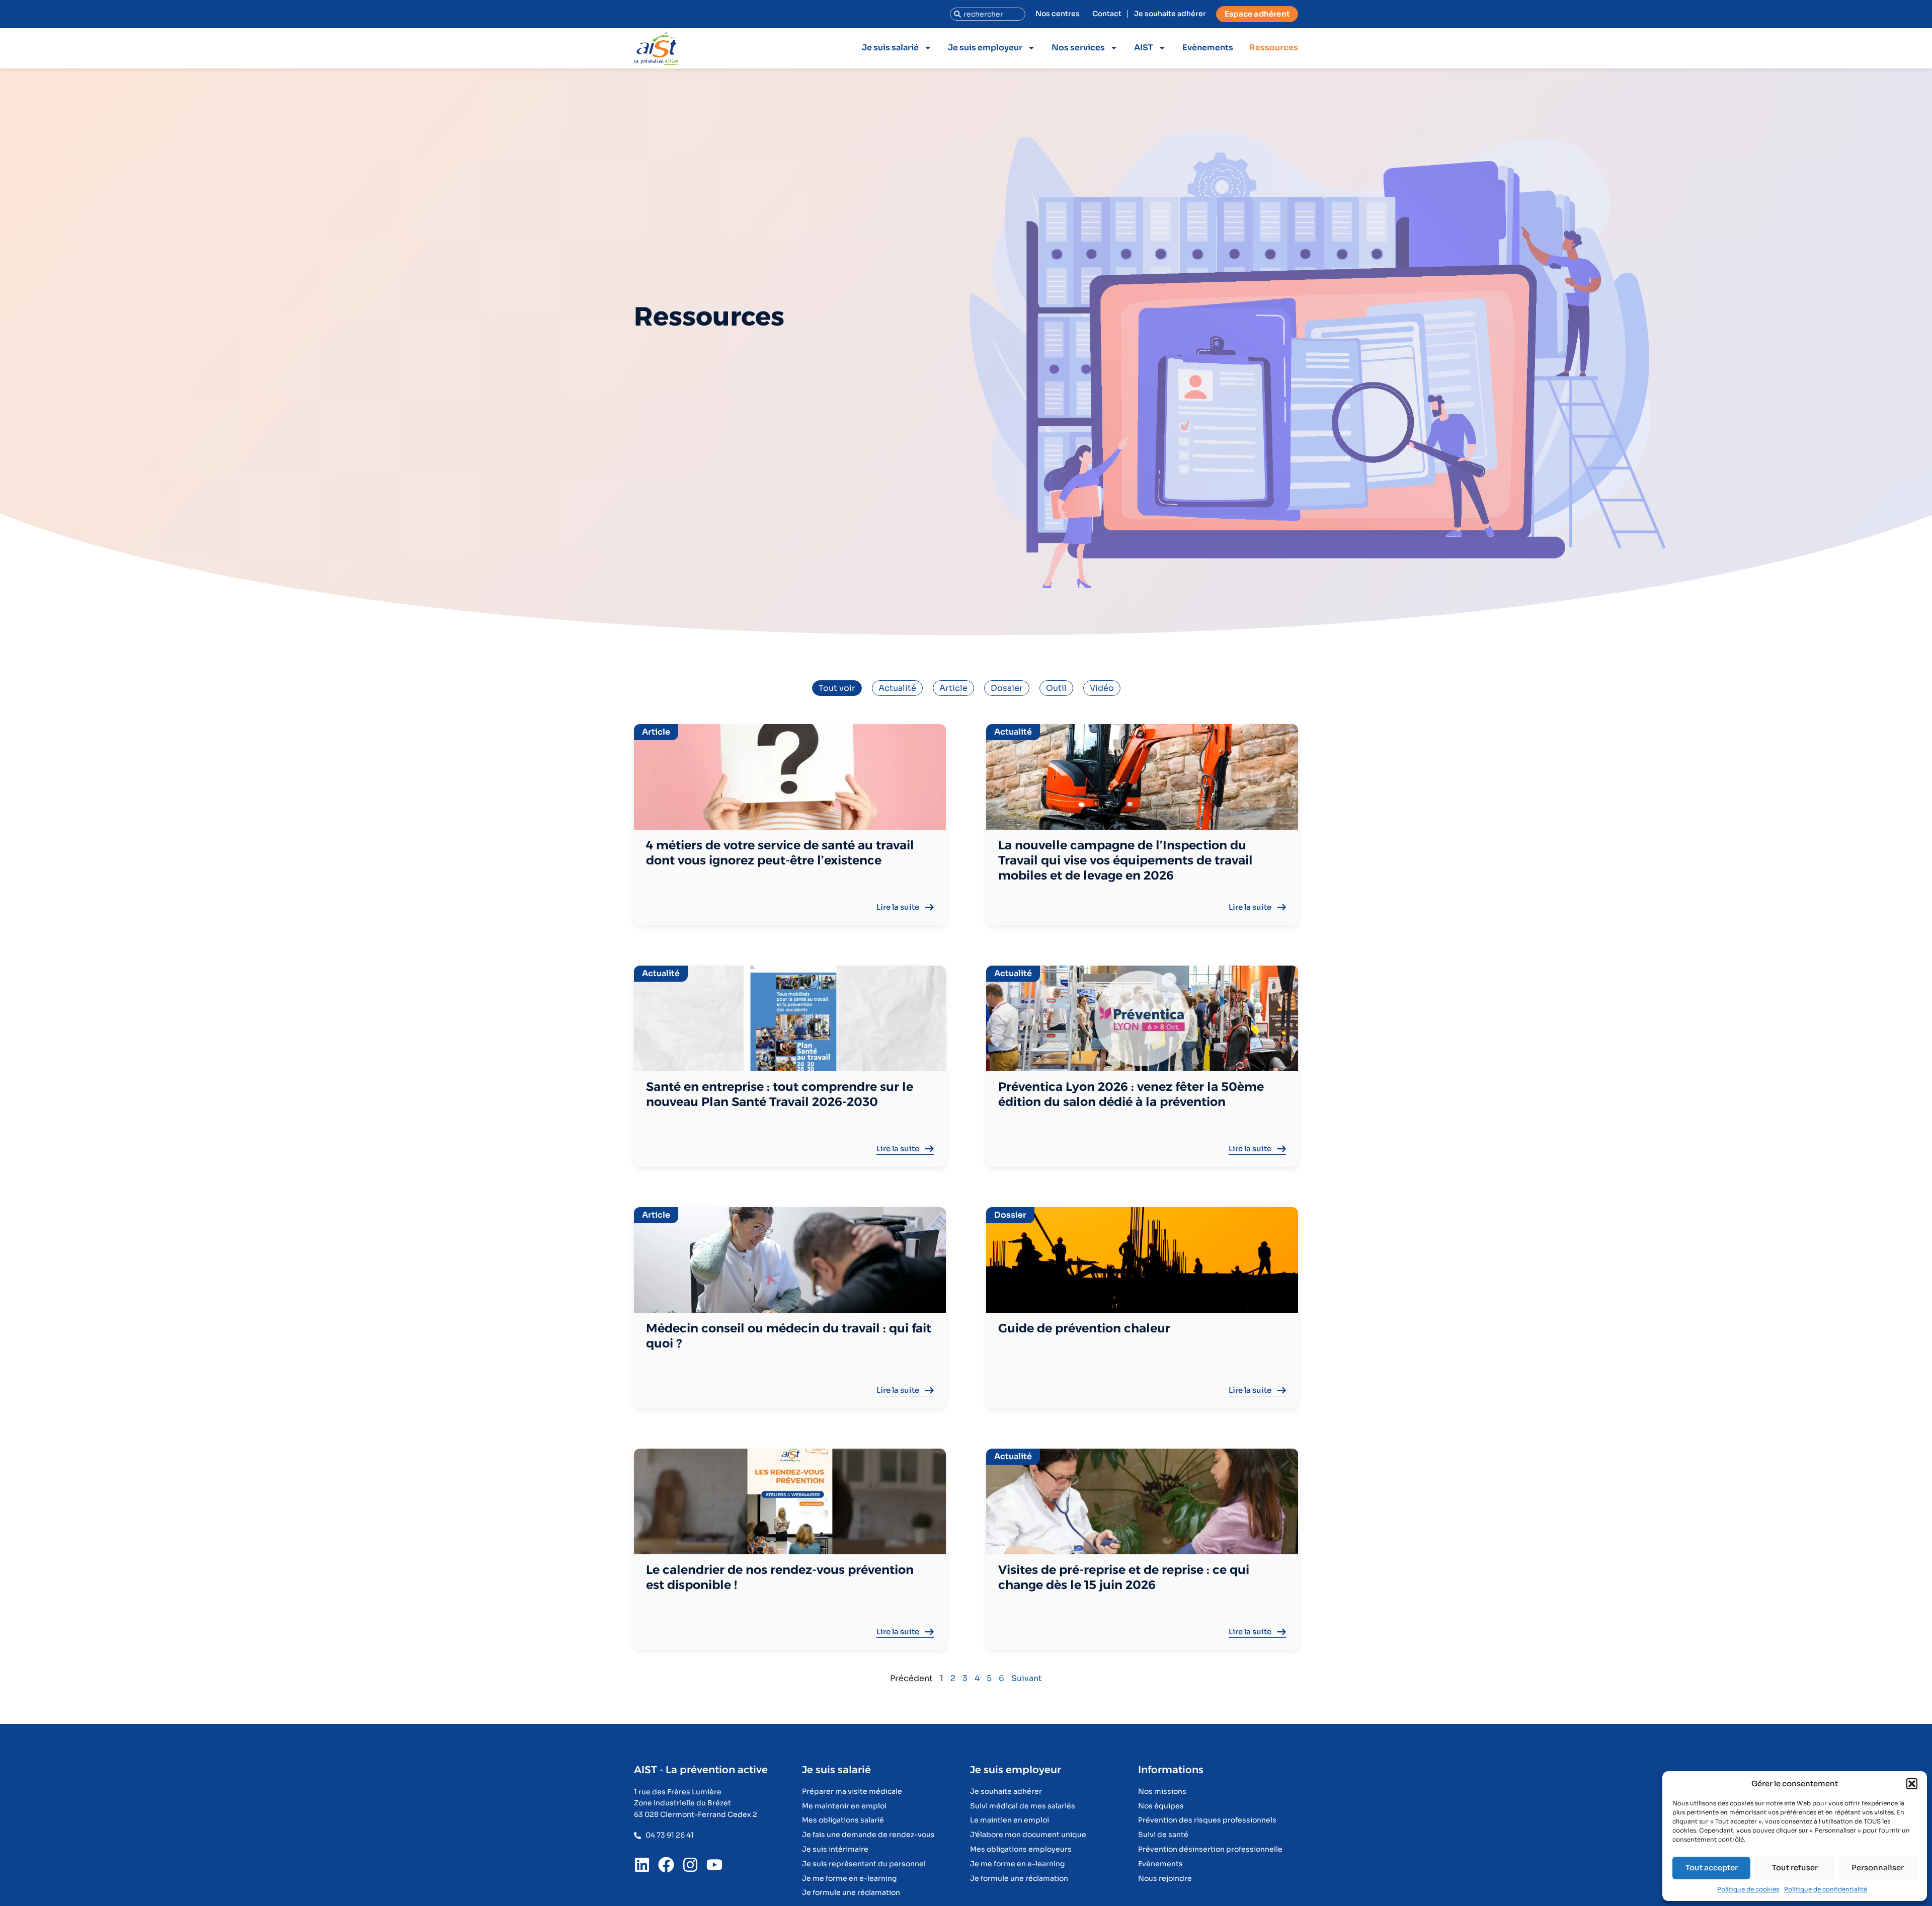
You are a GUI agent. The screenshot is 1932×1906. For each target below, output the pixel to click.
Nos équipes (1161, 1806)
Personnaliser (1878, 1868)
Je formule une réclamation (851, 1893)
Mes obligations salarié (843, 1820)
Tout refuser (1795, 1868)
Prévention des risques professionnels (1207, 1820)
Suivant (1027, 1678)
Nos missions (1162, 1792)
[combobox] (988, 14)
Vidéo (1102, 688)
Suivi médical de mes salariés (1023, 1806)
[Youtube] (714, 1865)
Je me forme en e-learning (849, 1879)
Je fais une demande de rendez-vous (868, 1835)
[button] (1912, 1784)
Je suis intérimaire (835, 1849)
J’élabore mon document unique (1028, 1835)
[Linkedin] (642, 1865)
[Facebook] (666, 1865)
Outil (1056, 688)
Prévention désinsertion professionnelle (1210, 1849)
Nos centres (1058, 14)
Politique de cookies (1748, 1889)
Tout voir (837, 688)
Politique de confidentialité (1826, 1889)
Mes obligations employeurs (1021, 1849)
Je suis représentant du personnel (864, 1864)
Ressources (1274, 48)
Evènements (1208, 48)
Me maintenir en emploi (844, 1806)
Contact (1107, 14)
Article (953, 688)
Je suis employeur (985, 48)
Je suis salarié (890, 48)
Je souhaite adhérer (1170, 14)
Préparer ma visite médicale (852, 1792)
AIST (1144, 48)
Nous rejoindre (1165, 1879)
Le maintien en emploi (1010, 1820)
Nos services (1078, 48)
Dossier (1007, 688)
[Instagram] (690, 1865)
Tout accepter (1712, 1868)
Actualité (897, 688)
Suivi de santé (1163, 1835)
